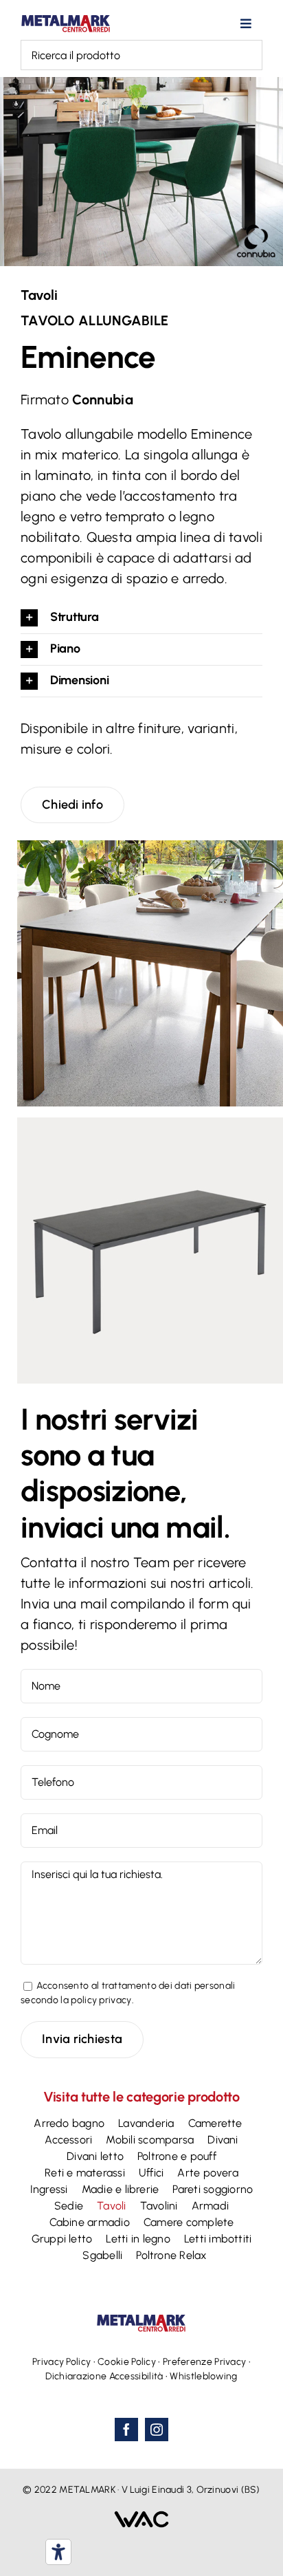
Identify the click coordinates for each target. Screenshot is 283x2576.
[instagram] (157, 2430)
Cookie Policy (127, 2362)
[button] (141, 618)
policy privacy (101, 2000)
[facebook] (126, 2430)
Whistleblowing (203, 2376)
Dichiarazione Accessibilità (104, 2376)
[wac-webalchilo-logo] (141, 2518)
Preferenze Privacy (204, 2362)
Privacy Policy (61, 2362)
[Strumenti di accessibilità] (58, 2552)
